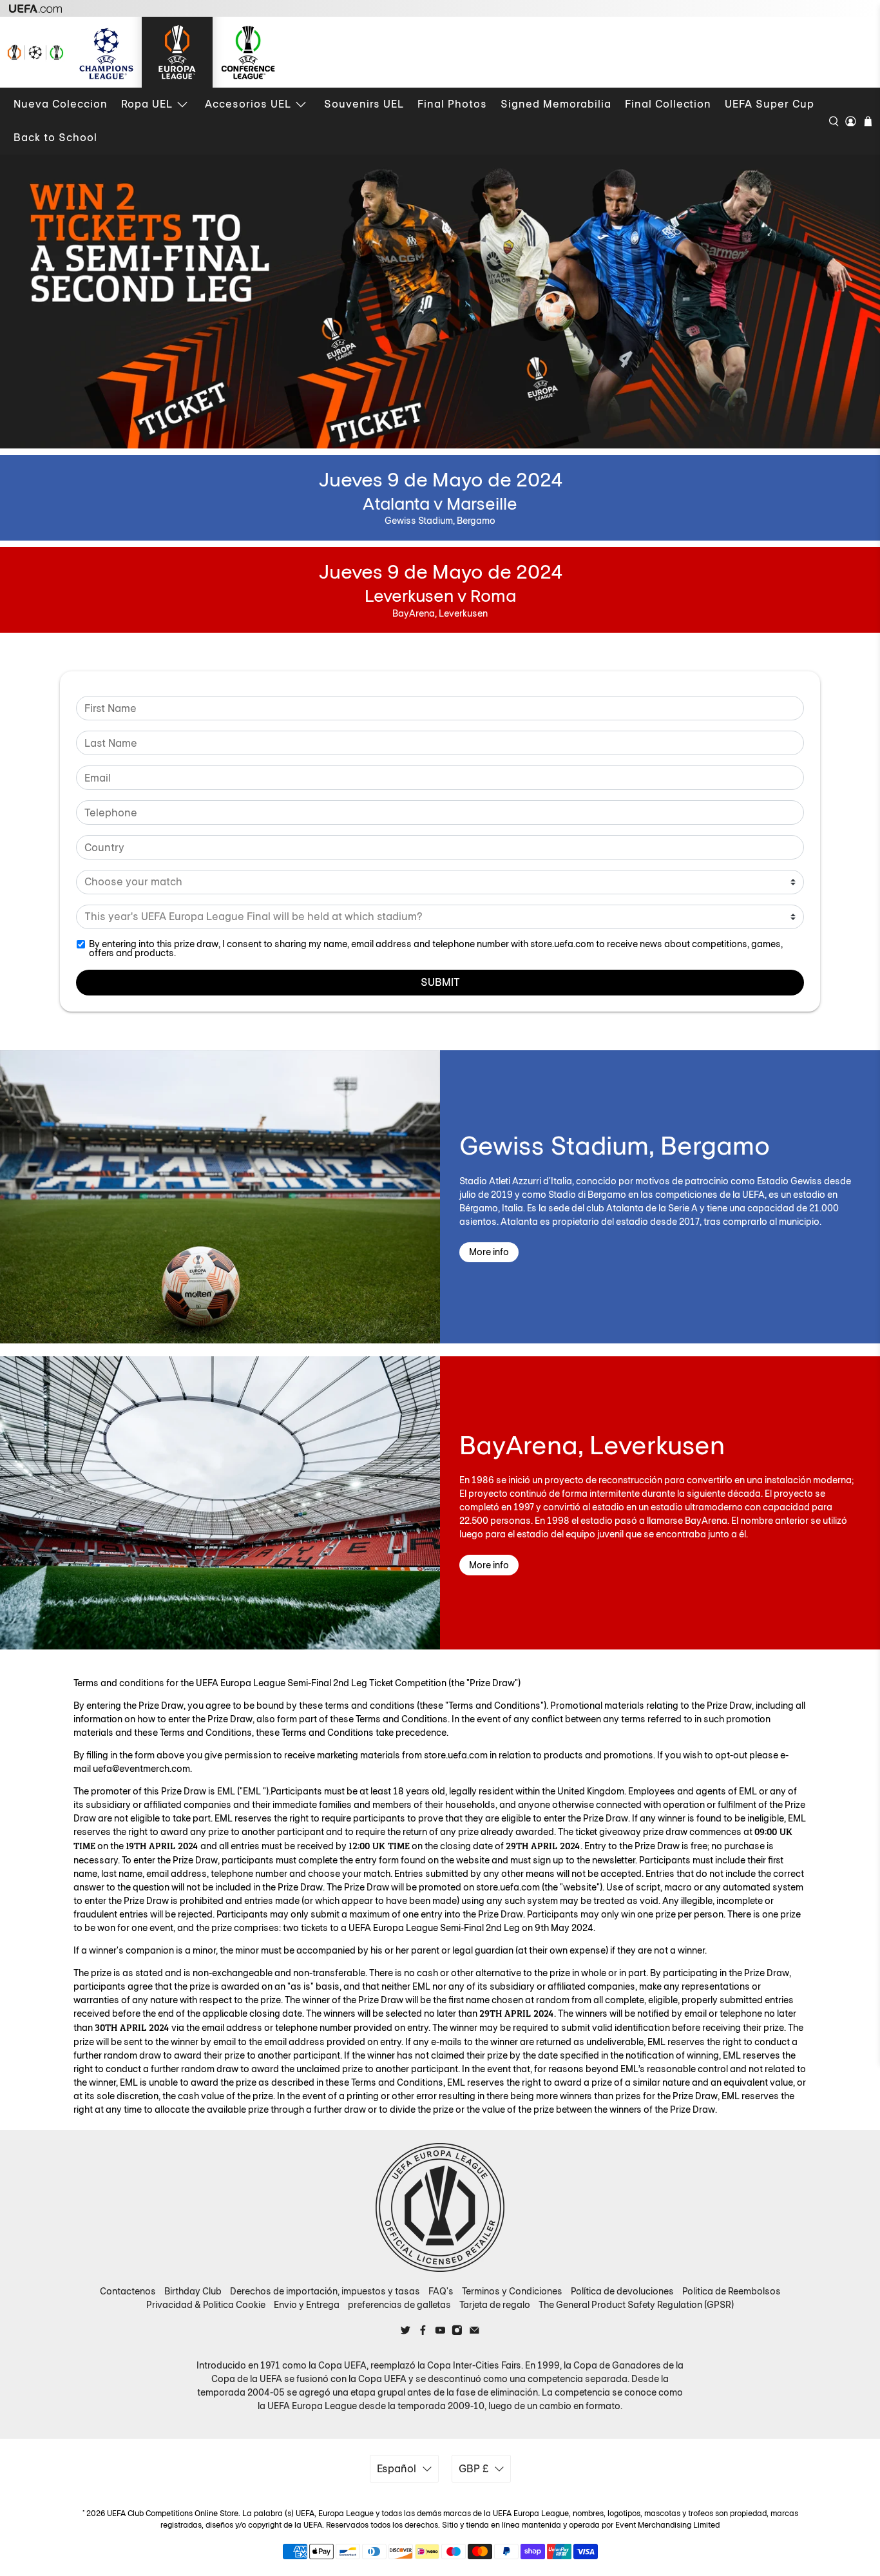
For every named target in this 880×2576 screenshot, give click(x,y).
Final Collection (668, 104)
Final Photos (452, 104)
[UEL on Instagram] (457, 2332)
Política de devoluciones (622, 2291)
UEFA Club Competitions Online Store (173, 2514)
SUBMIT (440, 982)
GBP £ (473, 2469)
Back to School (55, 138)
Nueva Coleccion (61, 104)
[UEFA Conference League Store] (248, 52)
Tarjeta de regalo (495, 2305)
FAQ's (441, 2291)
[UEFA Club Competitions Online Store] (440, 2207)
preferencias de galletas (399, 2305)
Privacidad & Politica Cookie (206, 2305)
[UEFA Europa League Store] (177, 52)
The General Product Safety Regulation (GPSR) (636, 2305)
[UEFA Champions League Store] (106, 52)
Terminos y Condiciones (512, 2291)
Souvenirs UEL (364, 104)
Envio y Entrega (307, 2305)
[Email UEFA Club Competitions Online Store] (474, 2332)
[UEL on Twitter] (406, 2332)
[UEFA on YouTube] (440, 2332)
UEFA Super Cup (770, 104)
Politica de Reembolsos (732, 2291)
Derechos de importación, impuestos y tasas (325, 2291)
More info (489, 1252)
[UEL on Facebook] (423, 2332)
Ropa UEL (147, 104)
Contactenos (128, 2291)
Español (397, 2469)
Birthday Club (193, 2291)
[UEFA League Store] (35, 52)
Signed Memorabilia (556, 104)
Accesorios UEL (248, 104)
